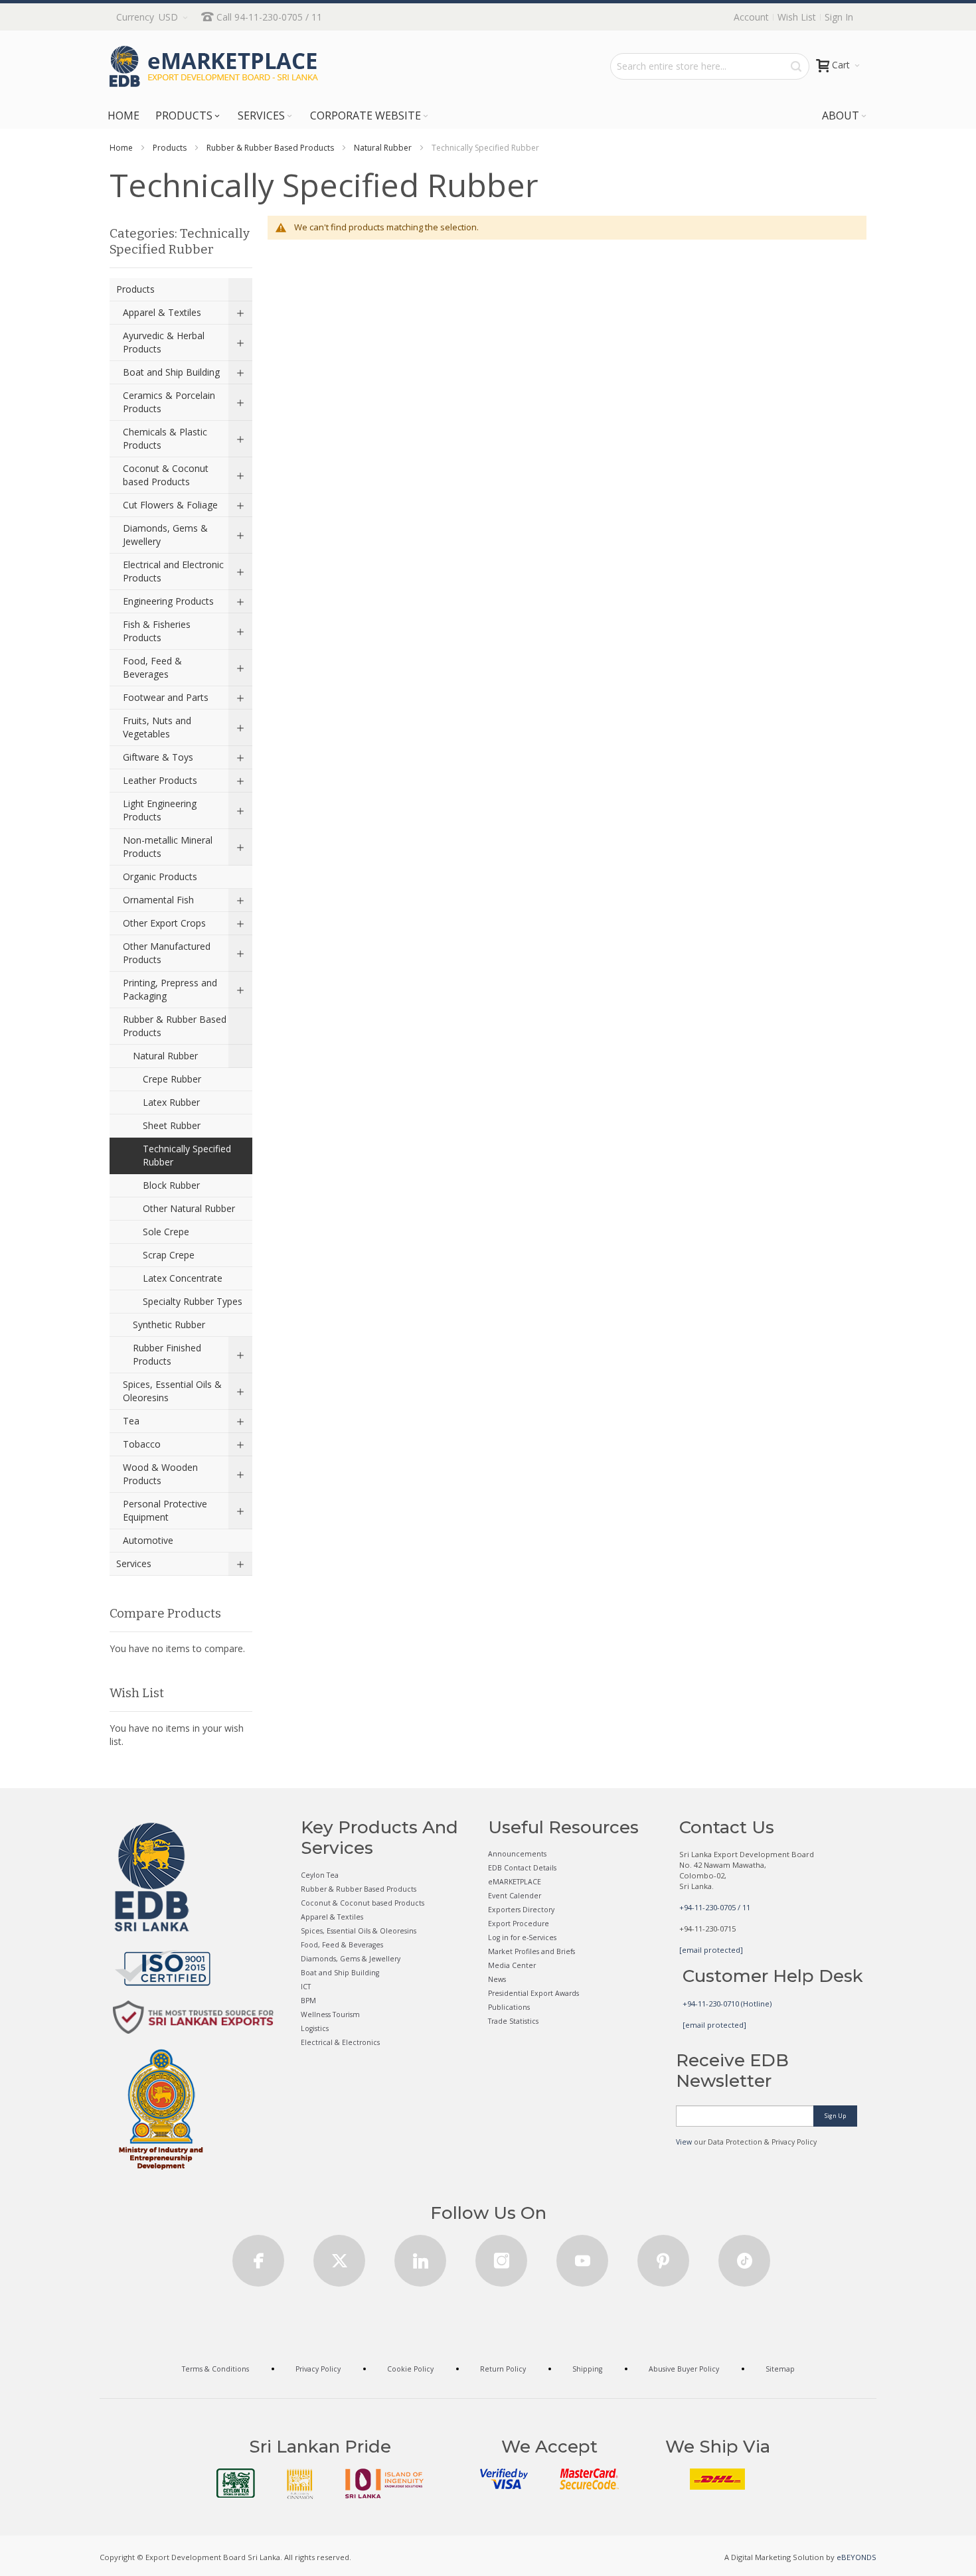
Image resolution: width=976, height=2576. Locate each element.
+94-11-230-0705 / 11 (715, 1907)
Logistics (315, 2028)
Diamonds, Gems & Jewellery (351, 1959)
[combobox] (710, 66)
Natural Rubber (383, 148)
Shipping (587, 2369)
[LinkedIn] (420, 2256)
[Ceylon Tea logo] (236, 2483)
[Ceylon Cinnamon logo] (300, 2484)
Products (170, 148)
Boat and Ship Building (340, 1973)
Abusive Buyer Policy (684, 2369)
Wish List (797, 17)
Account (751, 17)
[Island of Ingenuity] (384, 2483)
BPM (308, 2001)
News (497, 1979)
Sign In (839, 17)
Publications (509, 2007)
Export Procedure (519, 1924)
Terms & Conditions (215, 2369)
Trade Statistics (513, 2021)
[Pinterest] (663, 2256)
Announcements (517, 1854)
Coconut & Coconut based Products (363, 1903)
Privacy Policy (318, 2369)
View (684, 2142)
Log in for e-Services (522, 1937)
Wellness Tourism (330, 2014)
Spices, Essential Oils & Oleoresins (359, 1931)
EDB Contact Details (522, 1868)
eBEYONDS (856, 2557)
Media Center (512, 1965)
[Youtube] (582, 2256)
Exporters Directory (521, 1910)
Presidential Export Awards (533, 1993)
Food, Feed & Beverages (342, 1945)
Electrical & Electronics (340, 2042)
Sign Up (835, 2116)
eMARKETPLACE (515, 1882)
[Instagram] (501, 2256)
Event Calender (515, 1896)
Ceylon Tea (320, 1875)
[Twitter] (339, 2256)
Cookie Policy (410, 2369)
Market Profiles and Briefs (531, 1951)
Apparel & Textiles (332, 1917)
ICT (306, 1987)
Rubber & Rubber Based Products (270, 148)
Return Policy (503, 2369)
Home (121, 148)
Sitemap (780, 2369)
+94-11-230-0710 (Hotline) (727, 2004)
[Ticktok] (744, 2256)
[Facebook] (258, 2256)
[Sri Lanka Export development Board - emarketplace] (214, 66)
